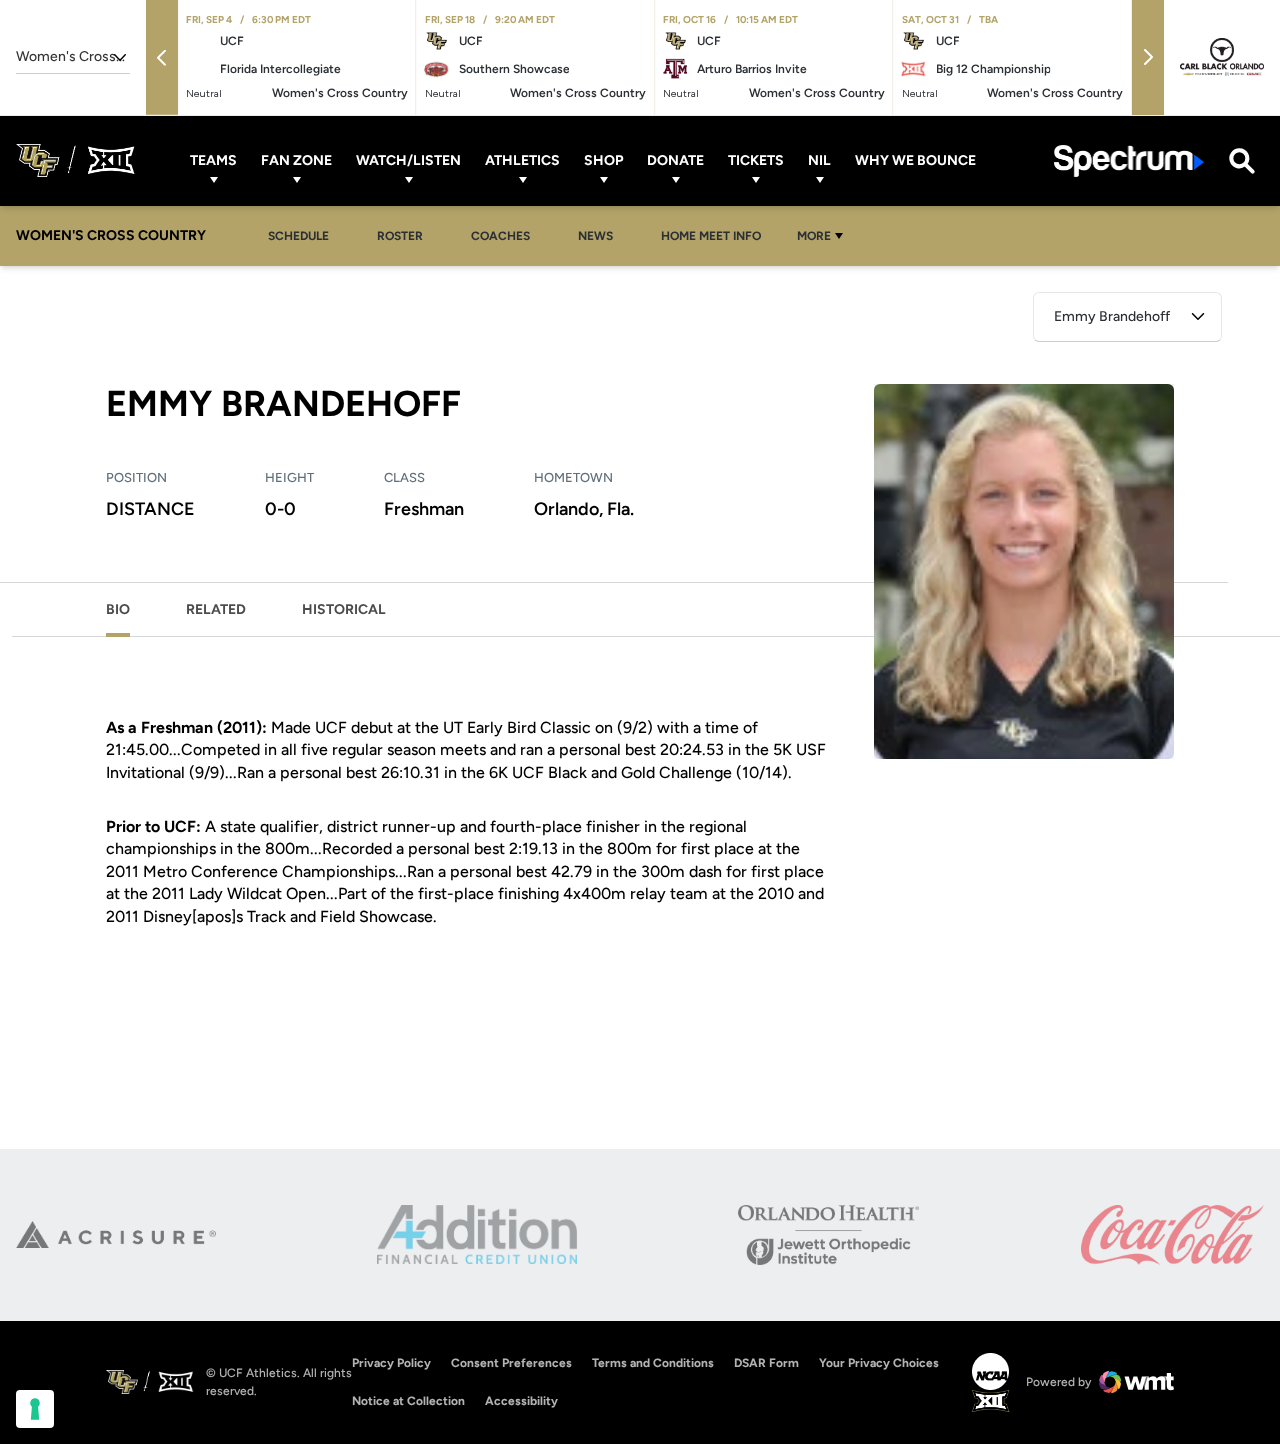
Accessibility (521, 1400)
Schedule (298, 236)
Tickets (756, 160)
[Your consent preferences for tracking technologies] (35, 1409)
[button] (162, 57)
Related (216, 609)
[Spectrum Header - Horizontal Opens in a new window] (1129, 160)
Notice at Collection (408, 1401)
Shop (603, 160)
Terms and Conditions (653, 1363)
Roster (400, 236)
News (601, 235)
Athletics (522, 160)
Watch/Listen (408, 160)
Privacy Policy (391, 1363)
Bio (118, 609)
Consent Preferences (511, 1363)
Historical (344, 609)
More (814, 236)
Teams (213, 160)
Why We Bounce (915, 160)
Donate (675, 160)
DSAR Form (766, 1363)
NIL (819, 160)
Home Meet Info (716, 235)
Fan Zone (296, 160)
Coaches (500, 236)
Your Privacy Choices (879, 1363)
